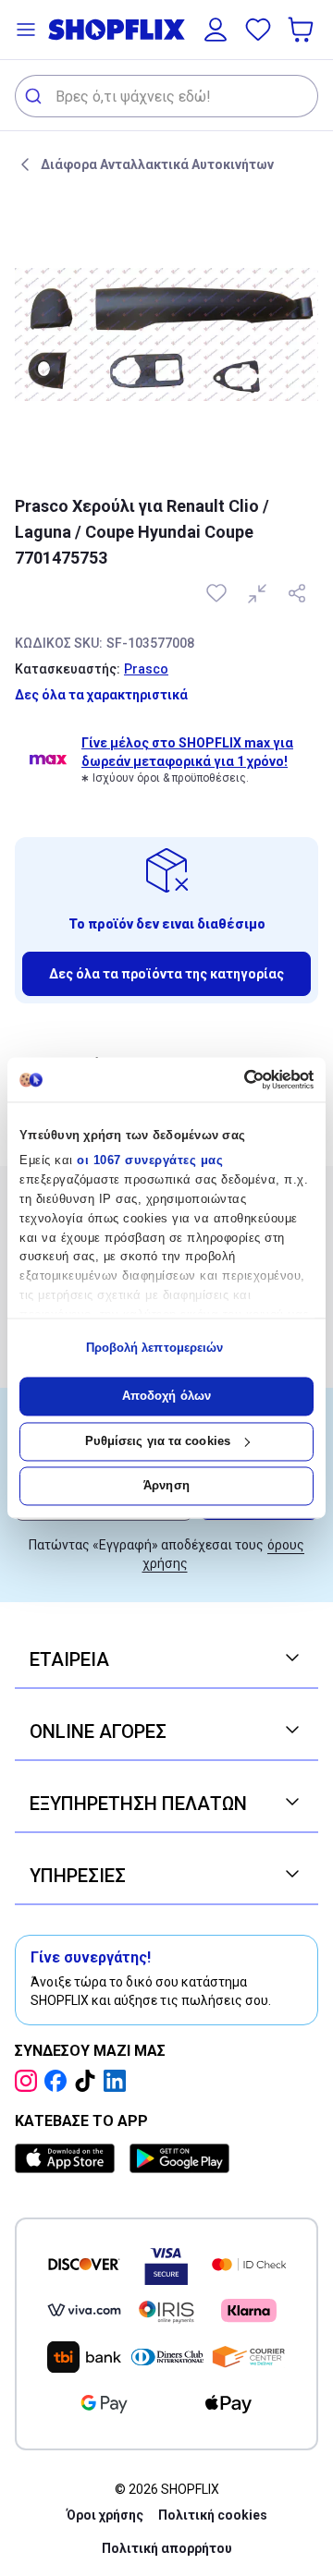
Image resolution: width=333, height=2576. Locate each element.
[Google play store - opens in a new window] (179, 2158)
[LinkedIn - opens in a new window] (118, 2081)
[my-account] (216, 30)
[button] (26, 30)
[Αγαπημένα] (258, 30)
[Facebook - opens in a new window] (59, 2081)
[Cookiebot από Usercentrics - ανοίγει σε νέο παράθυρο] (236, 1079)
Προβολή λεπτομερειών (155, 1348)
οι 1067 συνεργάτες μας (150, 1161)
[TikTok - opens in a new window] (89, 2081)
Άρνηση (166, 1486)
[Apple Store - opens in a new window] (68, 2158)
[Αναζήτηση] (36, 96)
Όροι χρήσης (105, 2515)
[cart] (302, 30)
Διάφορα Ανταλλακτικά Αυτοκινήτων (157, 164)
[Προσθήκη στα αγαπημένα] (218, 593)
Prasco (146, 669)
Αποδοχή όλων (166, 1397)
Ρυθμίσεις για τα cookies (158, 1441)
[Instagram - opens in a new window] (30, 2081)
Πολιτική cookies (213, 2515)
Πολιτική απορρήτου (167, 2548)
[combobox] (166, 96)
